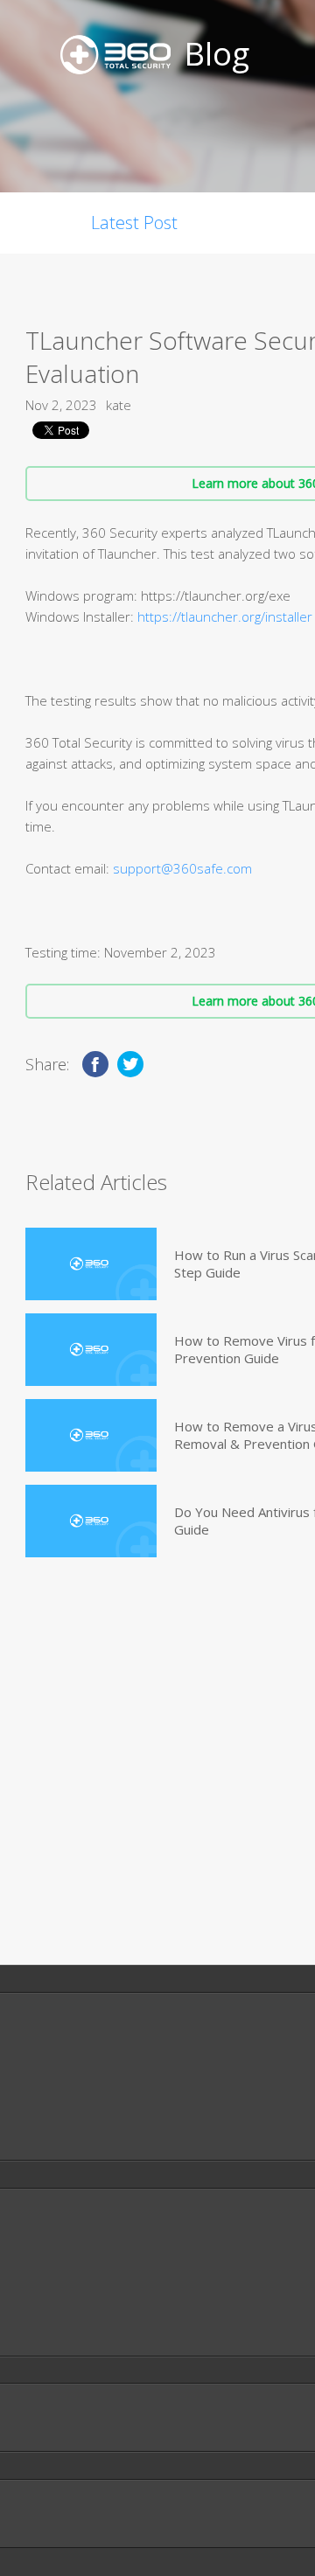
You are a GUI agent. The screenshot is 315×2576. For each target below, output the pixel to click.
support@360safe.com (182, 868)
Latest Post (134, 223)
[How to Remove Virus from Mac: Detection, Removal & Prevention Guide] (91, 1350)
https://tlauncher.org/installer (225, 616)
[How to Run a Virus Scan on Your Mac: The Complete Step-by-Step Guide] (91, 1264)
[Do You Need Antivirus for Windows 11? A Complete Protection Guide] (91, 1521)
